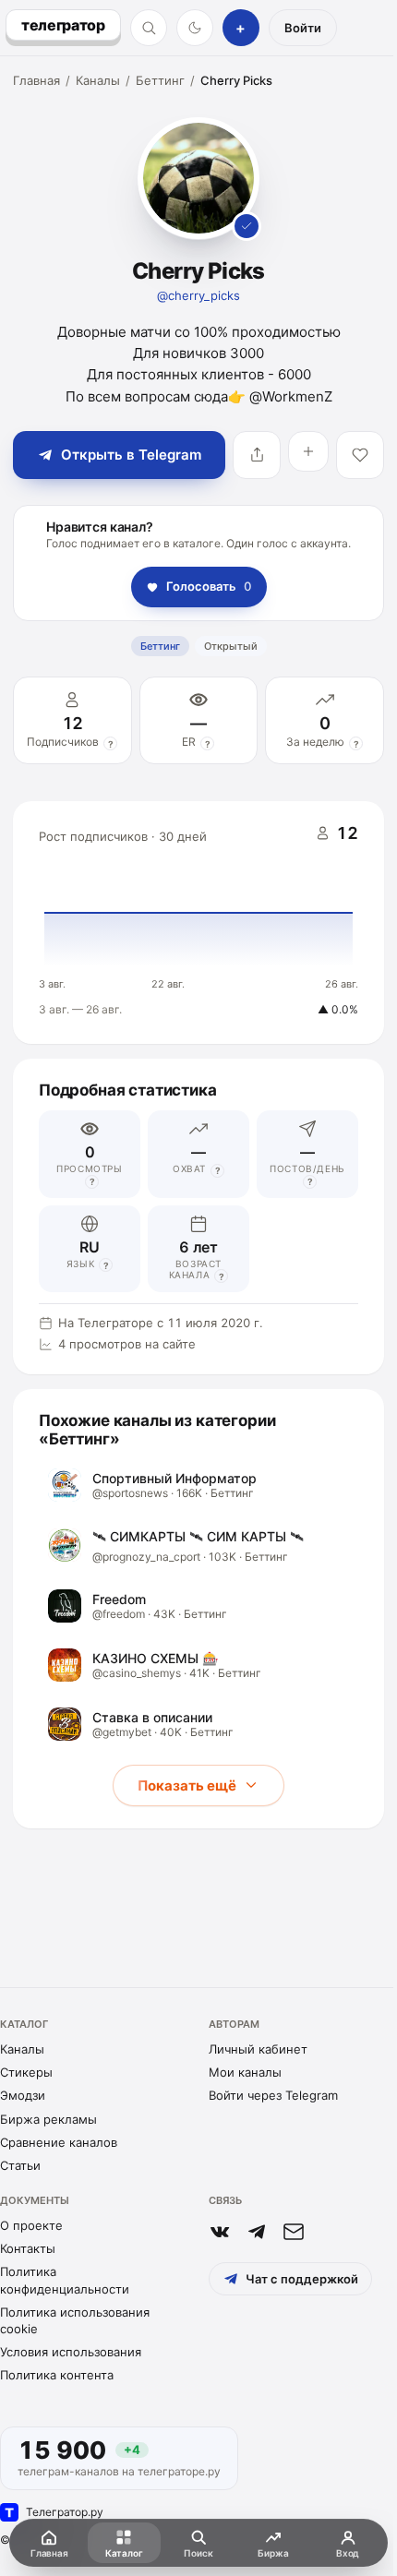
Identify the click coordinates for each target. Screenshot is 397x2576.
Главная (36, 80)
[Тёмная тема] (195, 28)
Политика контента (57, 2375)
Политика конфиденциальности (65, 2280)
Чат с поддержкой (302, 2279)
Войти (303, 28)
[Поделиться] (257, 455)
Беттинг (160, 80)
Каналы (98, 80)
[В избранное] (360, 455)
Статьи (20, 2165)
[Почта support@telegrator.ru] (294, 2232)
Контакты (28, 2248)
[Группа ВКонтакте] (220, 2232)
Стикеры (26, 2072)
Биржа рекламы (48, 2119)
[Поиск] (149, 28)
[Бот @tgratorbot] (257, 2232)
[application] (198, 923)
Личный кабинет (258, 2049)
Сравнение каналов (59, 2142)
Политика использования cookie (75, 2320)
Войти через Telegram (273, 2095)
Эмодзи (23, 2095)
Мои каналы (245, 2072)
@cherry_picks (198, 295)
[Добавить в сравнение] (308, 451)
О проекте (31, 2225)
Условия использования (71, 2352)
